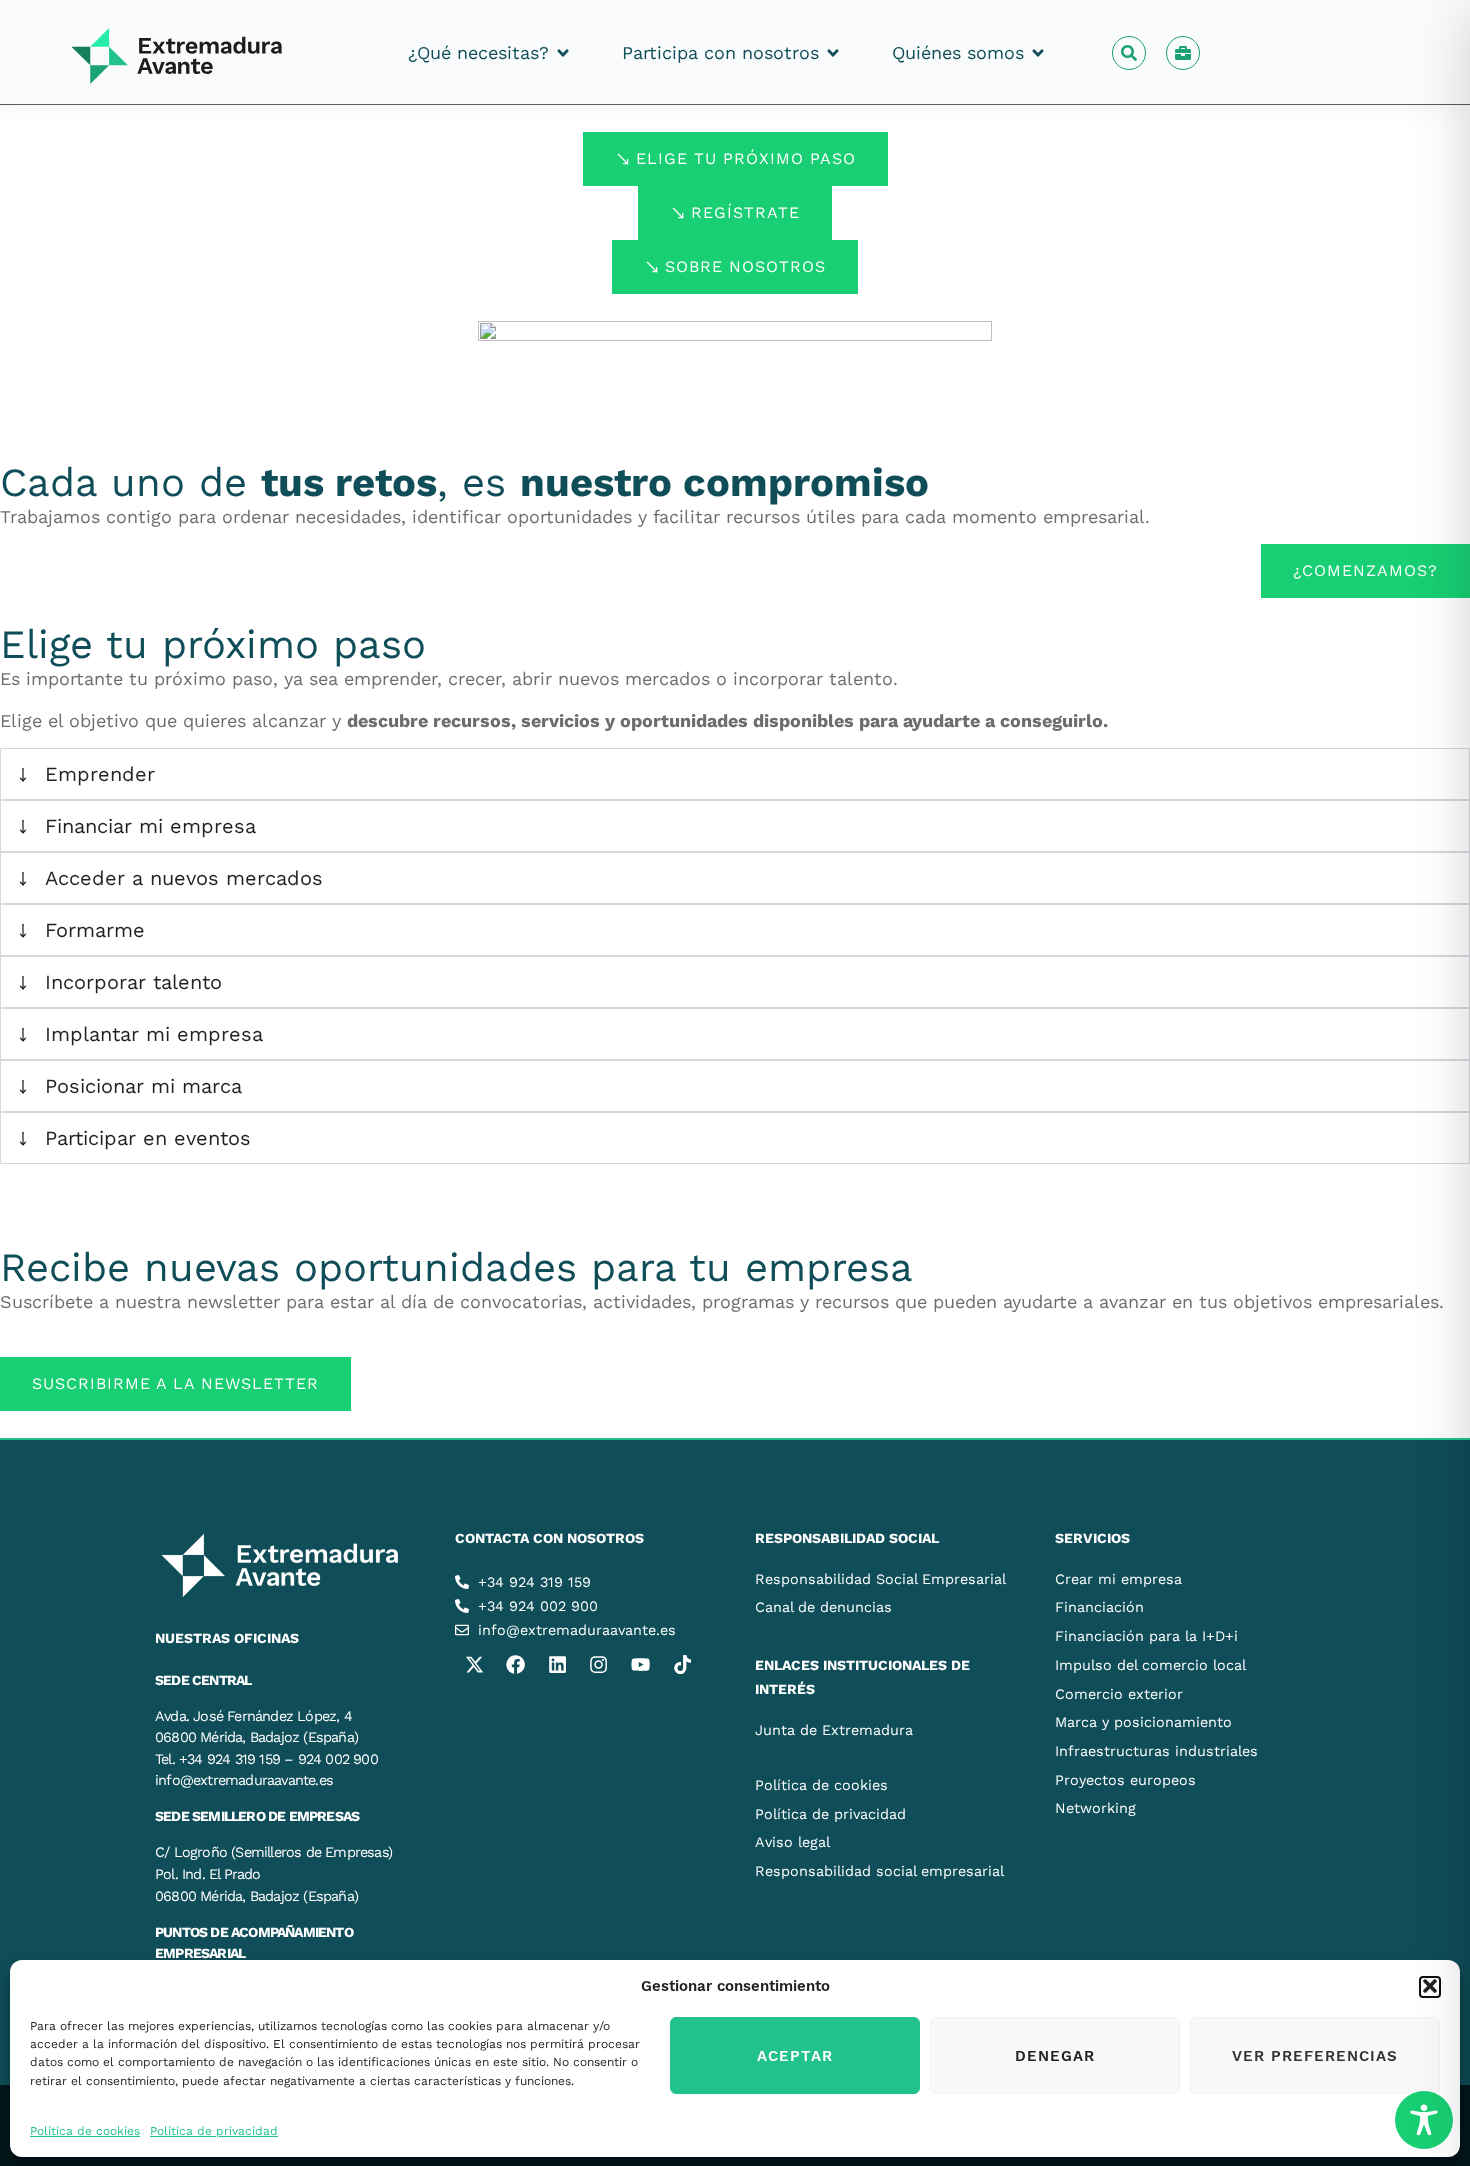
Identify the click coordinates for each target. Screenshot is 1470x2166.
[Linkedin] (557, 1665)
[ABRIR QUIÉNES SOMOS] (1038, 52)
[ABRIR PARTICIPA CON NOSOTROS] (833, 52)
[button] (1430, 1986)
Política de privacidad (214, 2130)
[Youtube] (640, 1665)
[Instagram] (599, 1665)
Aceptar (795, 2056)
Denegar (1055, 2056)
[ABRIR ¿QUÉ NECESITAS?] (563, 52)
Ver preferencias (1315, 2056)
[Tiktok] (682, 1665)
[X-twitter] (474, 1665)
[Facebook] (516, 1665)
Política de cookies (85, 2130)
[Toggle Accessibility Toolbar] (1424, 2120)
